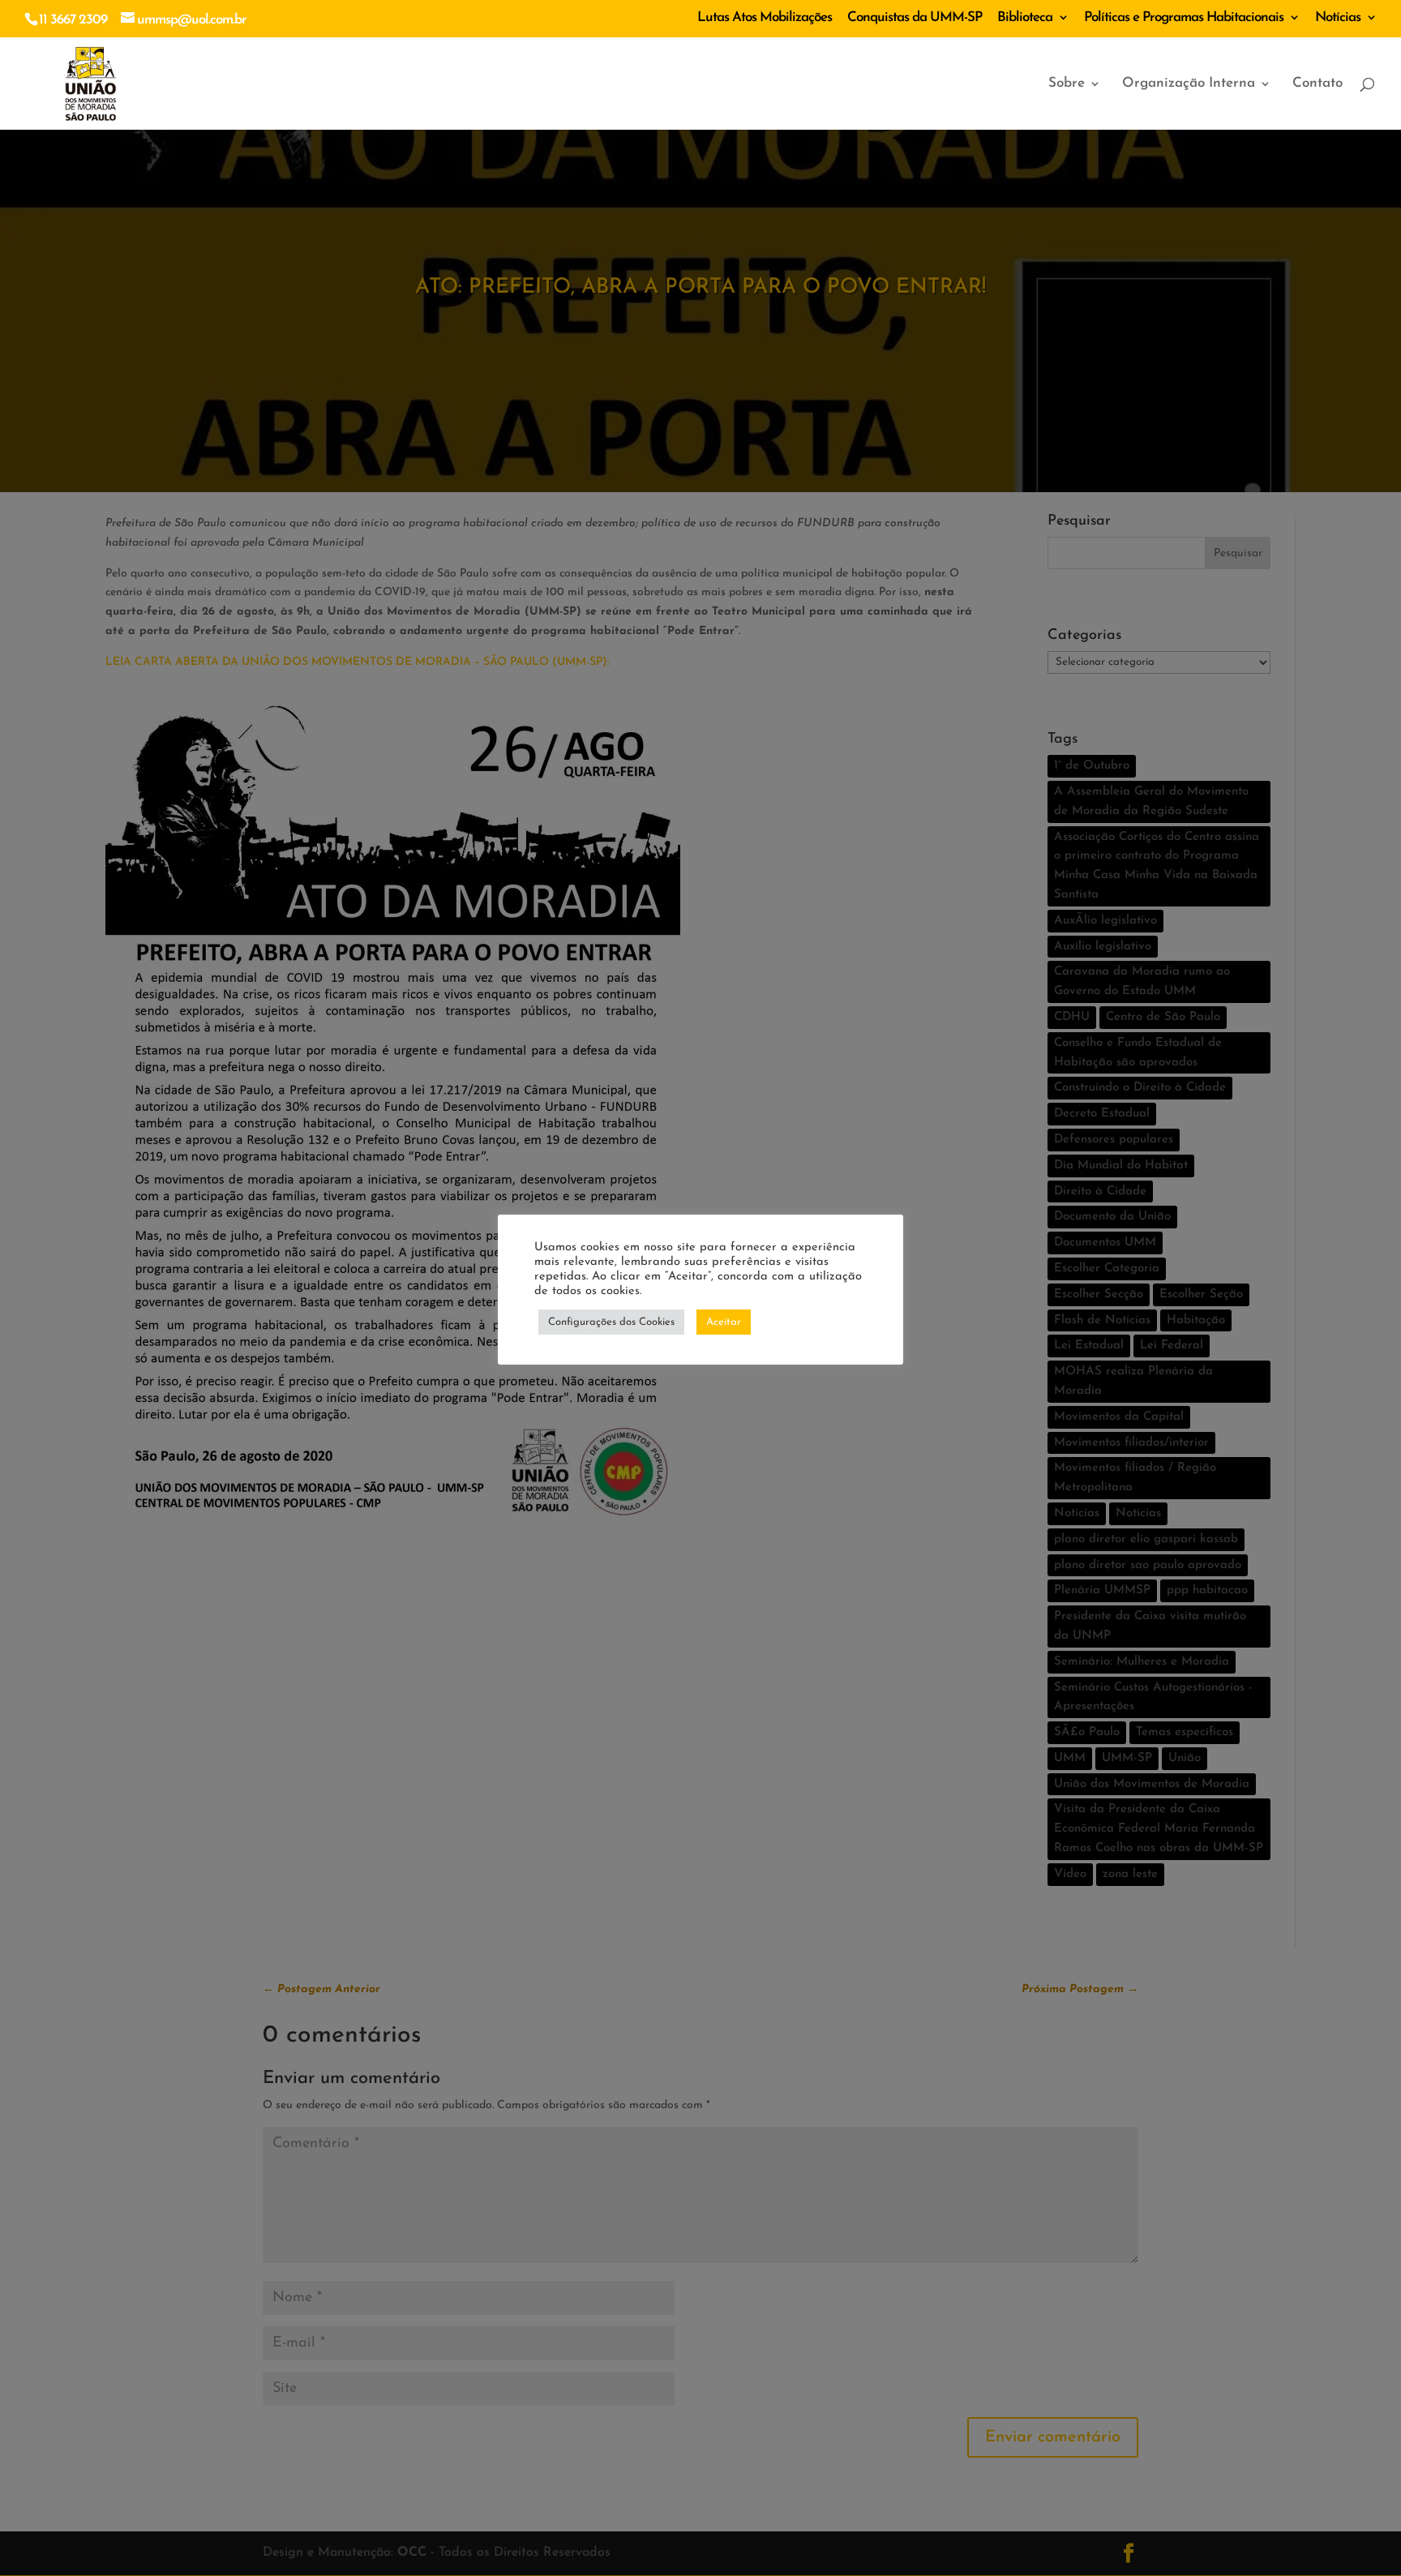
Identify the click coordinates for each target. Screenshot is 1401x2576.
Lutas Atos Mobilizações (765, 17)
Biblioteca (1025, 17)
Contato (1317, 84)
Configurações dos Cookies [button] (611, 1322)
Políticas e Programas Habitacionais (1184, 17)
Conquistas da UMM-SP (915, 17)
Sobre (1067, 84)
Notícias (1338, 17)
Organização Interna (1189, 84)
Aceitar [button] (724, 1322)
